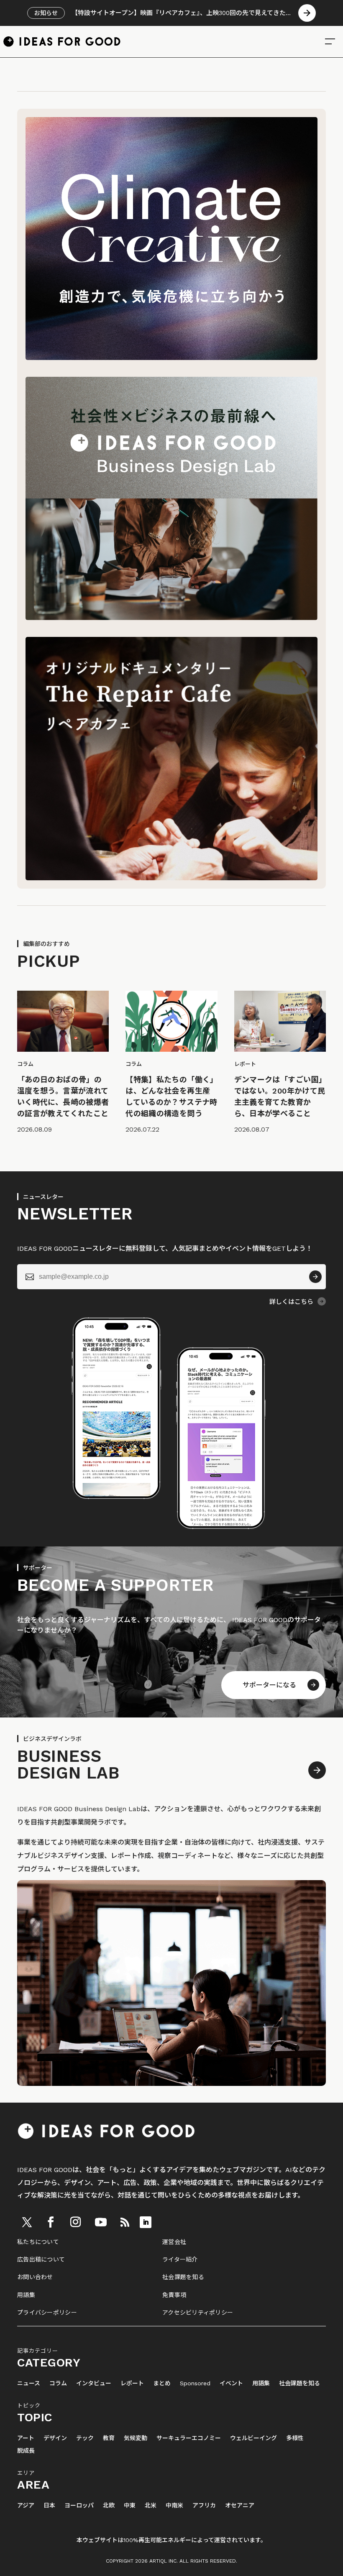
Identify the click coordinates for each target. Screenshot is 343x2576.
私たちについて (38, 2242)
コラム (58, 2383)
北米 (151, 2506)
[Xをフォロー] (27, 2222)
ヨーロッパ (79, 2506)
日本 (49, 2506)
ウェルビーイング (253, 2438)
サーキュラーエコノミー (189, 2438)
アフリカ (204, 2506)
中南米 (174, 2506)
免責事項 (174, 2295)
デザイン (55, 2438)
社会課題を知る (183, 2277)
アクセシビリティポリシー (198, 2313)
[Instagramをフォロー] (75, 2222)
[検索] (330, 41)
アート (26, 2438)
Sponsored (195, 2383)
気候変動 (136, 2438)
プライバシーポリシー (47, 2313)
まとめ (162, 2383)
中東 (130, 2506)
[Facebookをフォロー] (51, 2222)
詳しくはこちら (291, 1302)
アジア (26, 2506)
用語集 (26, 2295)
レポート (132, 2383)
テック (85, 2438)
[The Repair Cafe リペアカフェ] (171, 878)
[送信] (315, 1277)
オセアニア (240, 2506)
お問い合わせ (35, 2277)
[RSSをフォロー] (125, 2222)
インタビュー (94, 2383)
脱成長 (26, 2451)
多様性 (295, 2438)
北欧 (109, 2506)
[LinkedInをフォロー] (146, 2222)
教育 (109, 2438)
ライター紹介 (180, 2259)
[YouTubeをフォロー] (101, 2222)
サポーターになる (269, 1685)
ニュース (29, 2383)
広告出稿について (41, 2259)
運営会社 (174, 2242)
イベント (231, 2383)
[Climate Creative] (171, 358)
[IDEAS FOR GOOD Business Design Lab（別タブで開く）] (171, 618)
